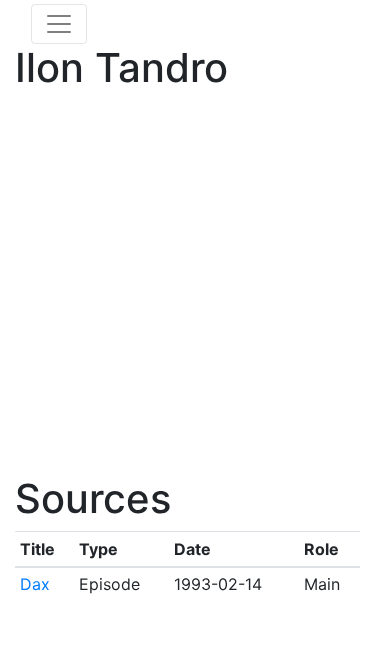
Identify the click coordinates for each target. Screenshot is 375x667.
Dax (35, 584)
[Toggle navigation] (59, 24)
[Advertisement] (187, 287)
